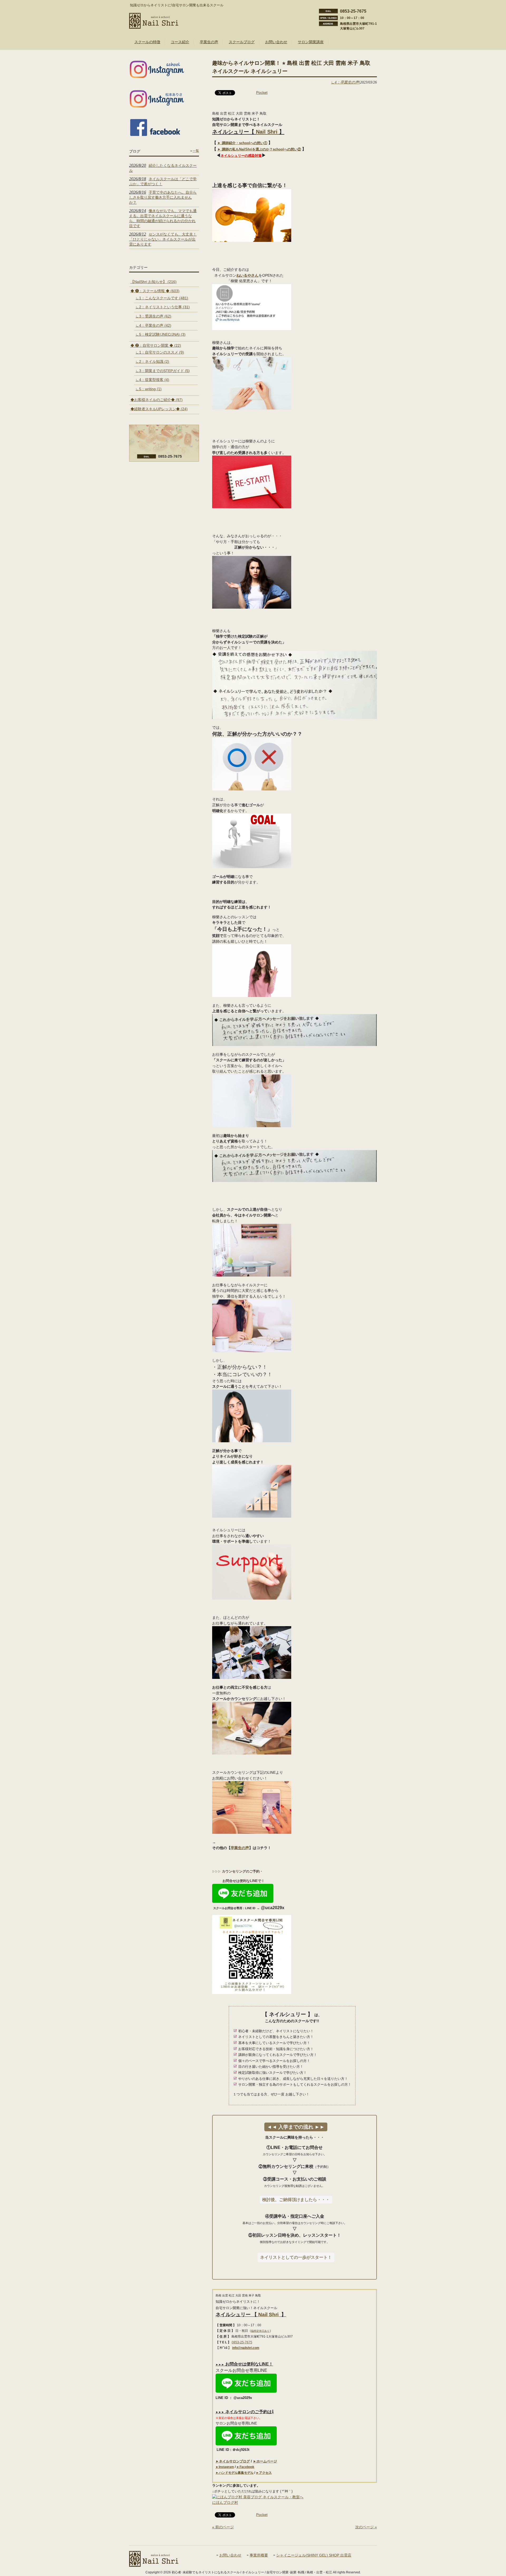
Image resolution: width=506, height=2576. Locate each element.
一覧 (196, 151)
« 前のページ (223, 2527)
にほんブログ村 (225, 2502)
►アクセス (264, 2473)
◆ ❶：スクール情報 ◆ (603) (155, 291)
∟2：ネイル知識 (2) (152, 361)
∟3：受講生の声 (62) (153, 316)
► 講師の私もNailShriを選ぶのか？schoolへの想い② (259, 149)
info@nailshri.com (246, 2348)
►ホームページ (265, 2461)
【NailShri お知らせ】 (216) (154, 282)
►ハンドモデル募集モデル (235, 2473)
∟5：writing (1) (149, 389)
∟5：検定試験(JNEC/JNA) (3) (160, 334)
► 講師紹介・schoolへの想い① (242, 143)
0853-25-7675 (242, 2342)
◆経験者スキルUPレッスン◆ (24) (159, 409)
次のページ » (366, 2527)
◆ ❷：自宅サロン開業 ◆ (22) (156, 345)
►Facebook (245, 2467)
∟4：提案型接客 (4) (152, 380)
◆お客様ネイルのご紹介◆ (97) (157, 400)
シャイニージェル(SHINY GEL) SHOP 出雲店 (314, 2555)
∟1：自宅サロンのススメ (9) (160, 352)
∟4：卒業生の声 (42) (153, 325)
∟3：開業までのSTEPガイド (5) (163, 371)
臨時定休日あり (260, 2331)
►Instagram (225, 2467)
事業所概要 (259, 2555)
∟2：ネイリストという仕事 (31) (163, 307)
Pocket (262, 92)
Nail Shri (267, 132)
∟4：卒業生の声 (345, 82)
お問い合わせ (230, 2555)
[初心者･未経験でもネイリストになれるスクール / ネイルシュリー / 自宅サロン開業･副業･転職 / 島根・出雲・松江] (154, 27)
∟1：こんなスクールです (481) (162, 298)
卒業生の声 (240, 1848)
